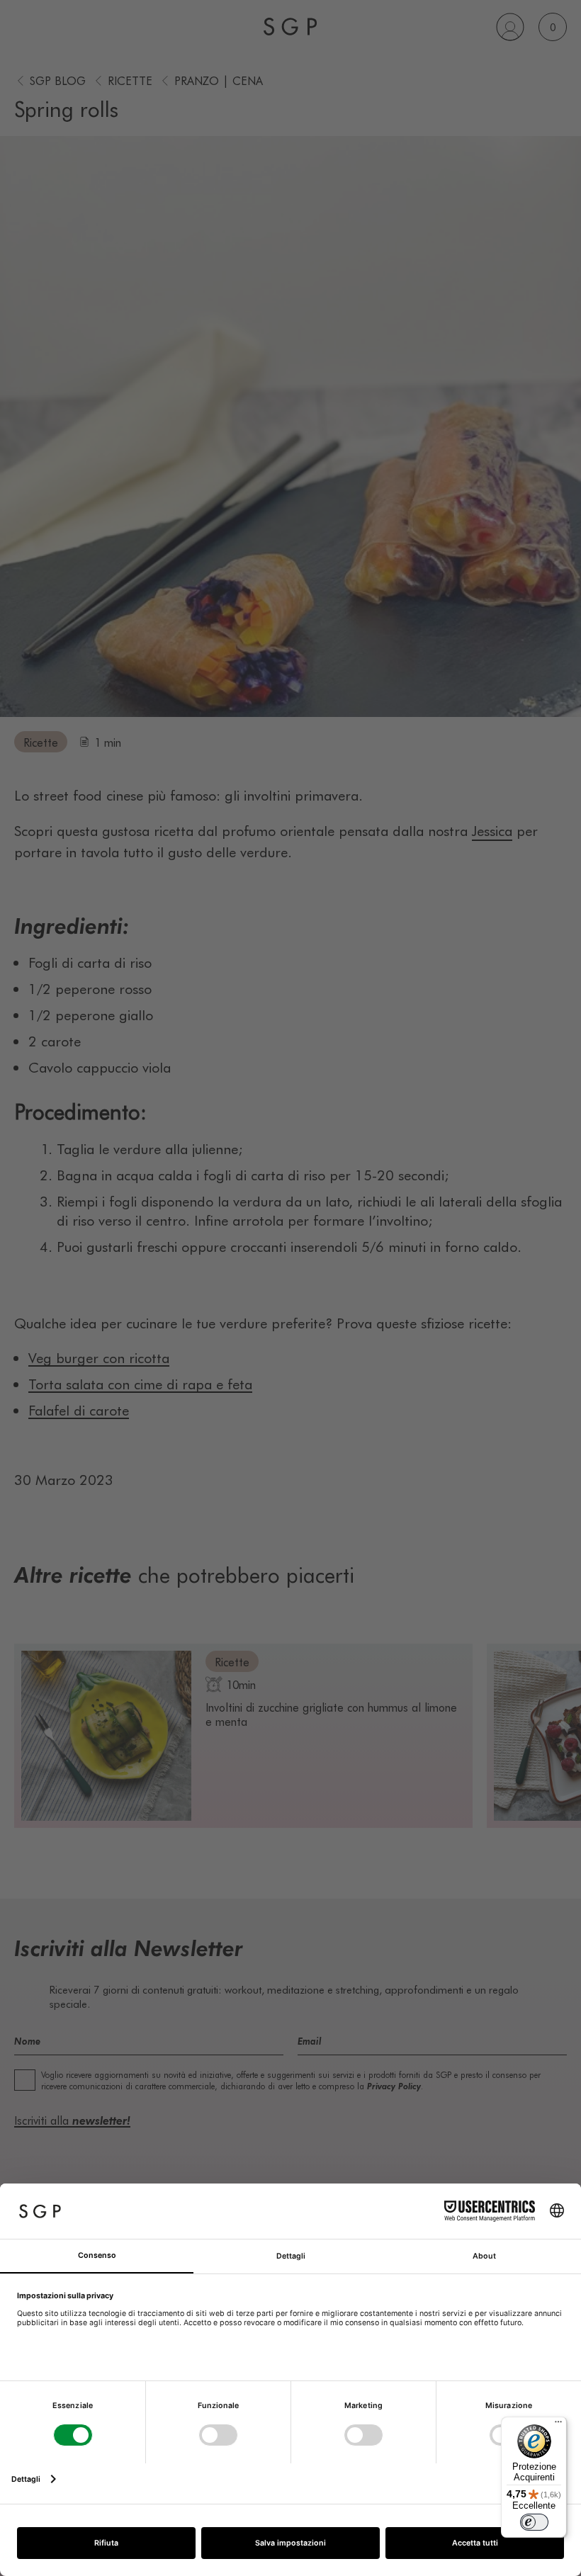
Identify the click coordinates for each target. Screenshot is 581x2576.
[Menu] (558, 2425)
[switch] (534, 2522)
